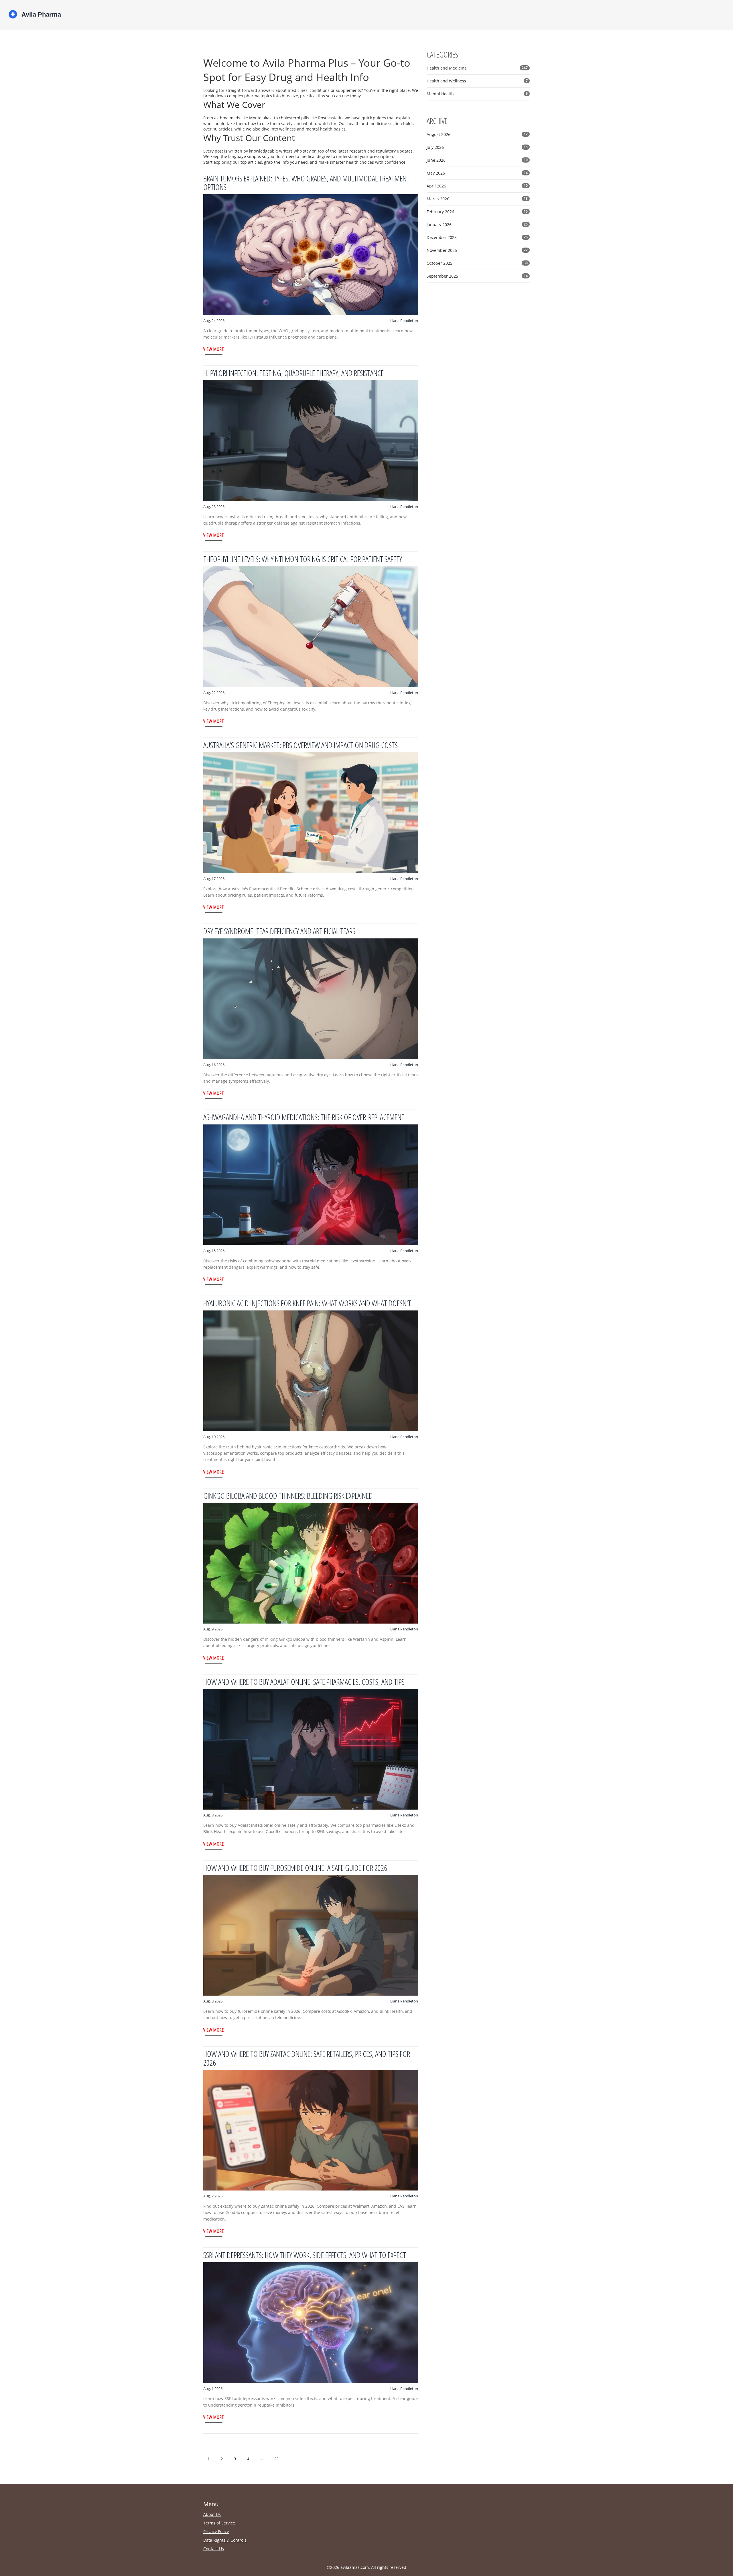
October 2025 (477, 263)
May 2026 (477, 173)
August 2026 (477, 134)
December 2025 (477, 237)
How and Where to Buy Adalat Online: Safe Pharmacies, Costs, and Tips (304, 1682)
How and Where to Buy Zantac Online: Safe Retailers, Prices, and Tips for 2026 (307, 2058)
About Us (212, 2514)
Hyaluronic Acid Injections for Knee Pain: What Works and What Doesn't (307, 1303)
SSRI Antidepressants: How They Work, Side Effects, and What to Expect (305, 2255)
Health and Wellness (477, 81)
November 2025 (477, 250)
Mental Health (477, 94)
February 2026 (477, 212)
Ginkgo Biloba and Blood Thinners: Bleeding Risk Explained (288, 1496)
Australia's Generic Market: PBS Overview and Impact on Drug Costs (301, 745)
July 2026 (477, 147)
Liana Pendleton (404, 321)
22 (276, 2459)
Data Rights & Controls (225, 2540)
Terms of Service (219, 2523)
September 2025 (477, 276)
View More (214, 349)
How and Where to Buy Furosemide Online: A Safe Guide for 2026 (295, 1868)
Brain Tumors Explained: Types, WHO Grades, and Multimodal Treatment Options (307, 183)
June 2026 (477, 160)
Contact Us (214, 2549)
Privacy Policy (216, 2531)
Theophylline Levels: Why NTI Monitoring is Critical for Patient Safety (303, 559)
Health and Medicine (477, 68)
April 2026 (477, 186)
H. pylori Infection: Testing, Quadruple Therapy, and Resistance (293, 373)
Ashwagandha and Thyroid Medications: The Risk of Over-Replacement (304, 1117)
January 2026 (477, 225)
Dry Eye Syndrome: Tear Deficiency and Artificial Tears (279, 931)
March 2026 (477, 199)
